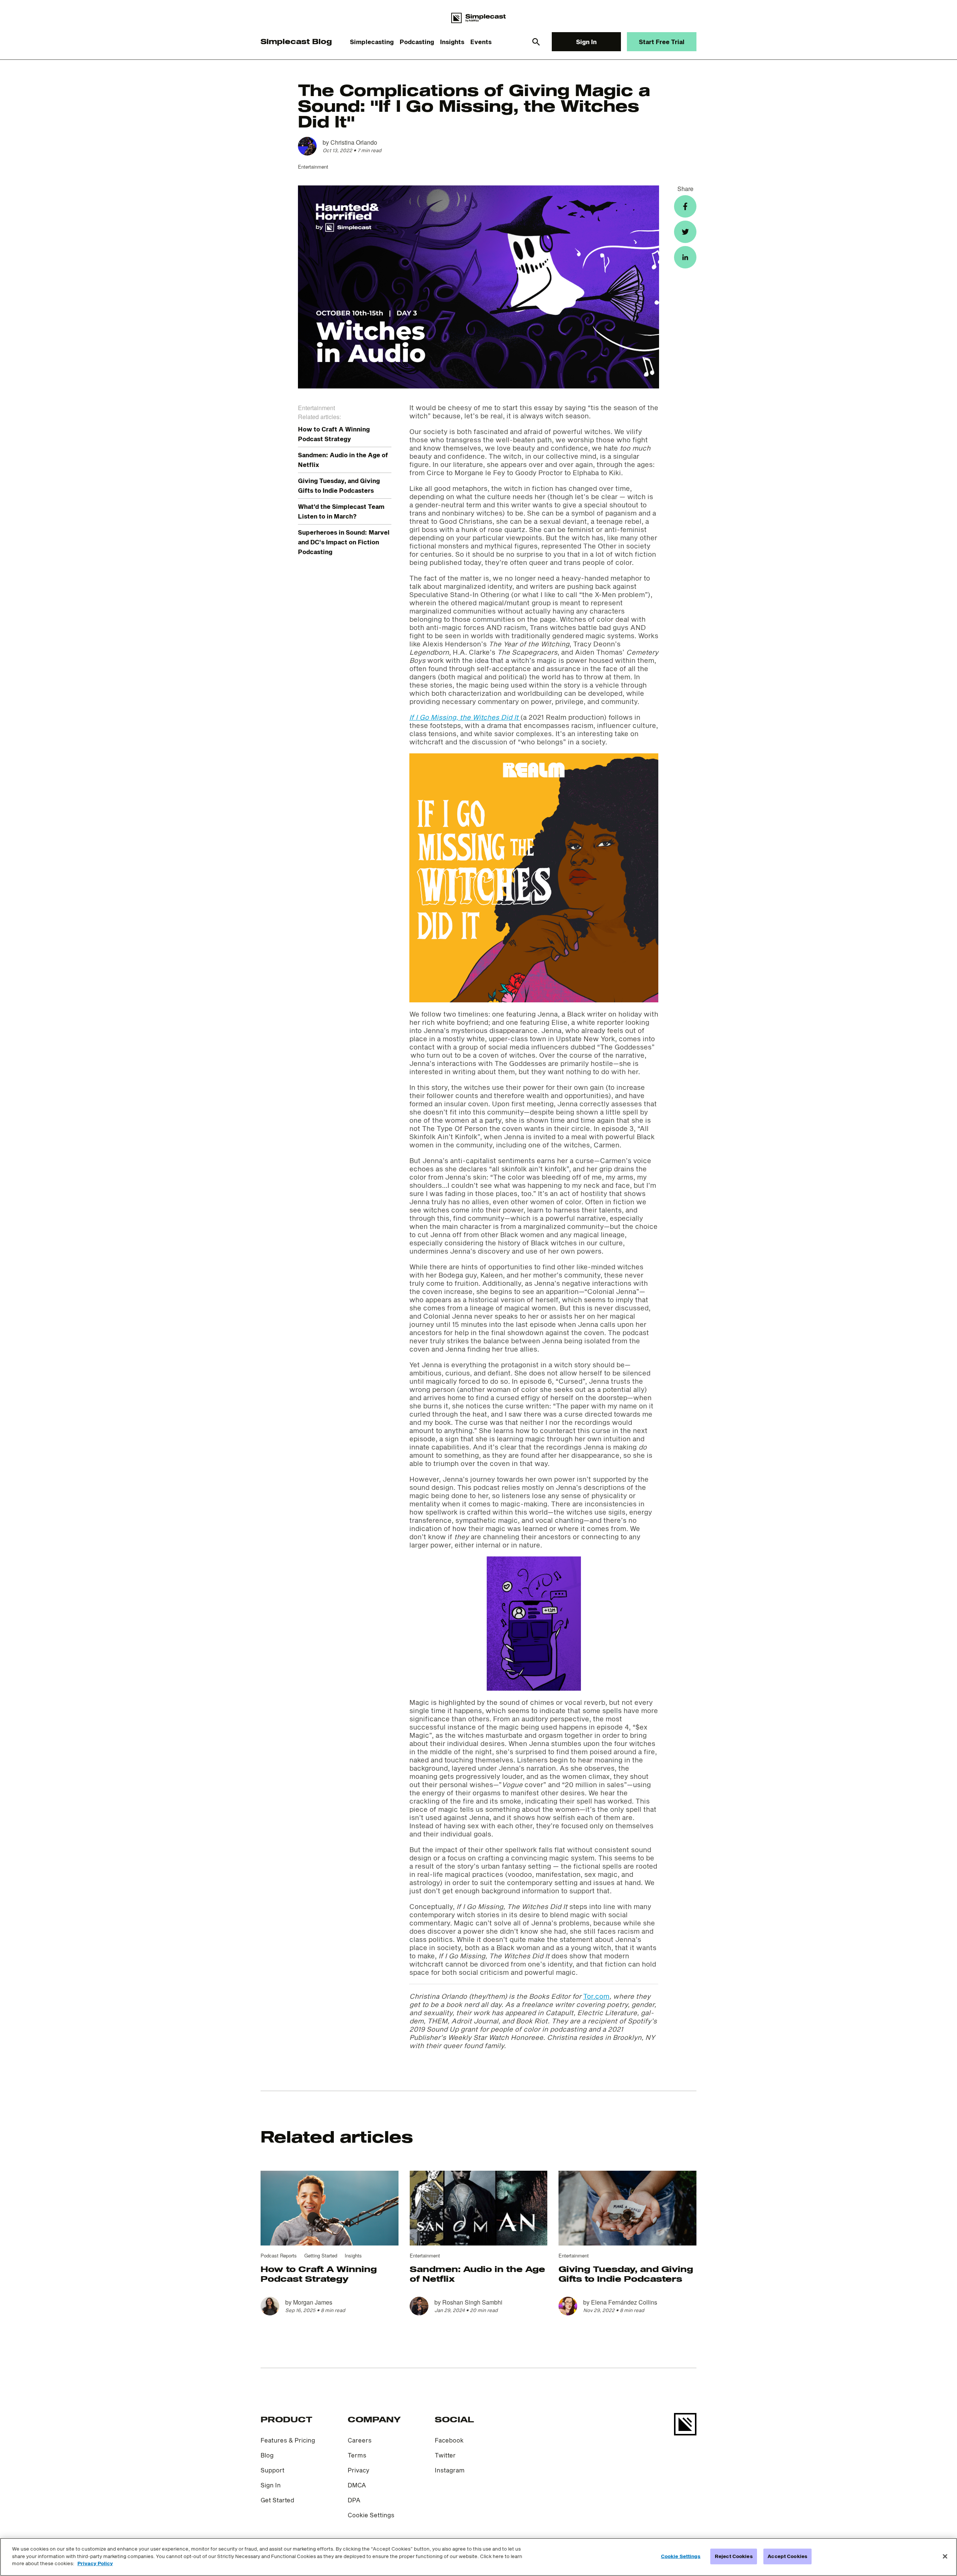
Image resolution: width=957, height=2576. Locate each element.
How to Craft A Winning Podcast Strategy (319, 2274)
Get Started (277, 2500)
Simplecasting (372, 42)
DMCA (357, 2485)
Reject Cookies (734, 2556)
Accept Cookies (787, 2556)
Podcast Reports (279, 2255)
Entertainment (313, 167)
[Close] (945, 2557)
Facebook (449, 2440)
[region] (478, 2557)
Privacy (359, 2470)
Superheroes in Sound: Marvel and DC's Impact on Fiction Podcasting (344, 542)
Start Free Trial (662, 42)
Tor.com (596, 1996)
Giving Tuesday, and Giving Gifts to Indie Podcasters (626, 2274)
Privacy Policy (95, 2563)
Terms (357, 2455)
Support (273, 2470)
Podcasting (417, 42)
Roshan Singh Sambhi (472, 2302)
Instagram (450, 2470)
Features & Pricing (288, 2440)
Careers (360, 2440)
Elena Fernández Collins (624, 2302)
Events (481, 42)
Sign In (586, 42)
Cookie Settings (371, 2515)
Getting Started (321, 2255)
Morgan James (313, 2302)
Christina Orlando (354, 142)
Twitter (445, 2455)
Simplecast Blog (296, 41)
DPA (354, 2500)
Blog (267, 2455)
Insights (452, 42)
